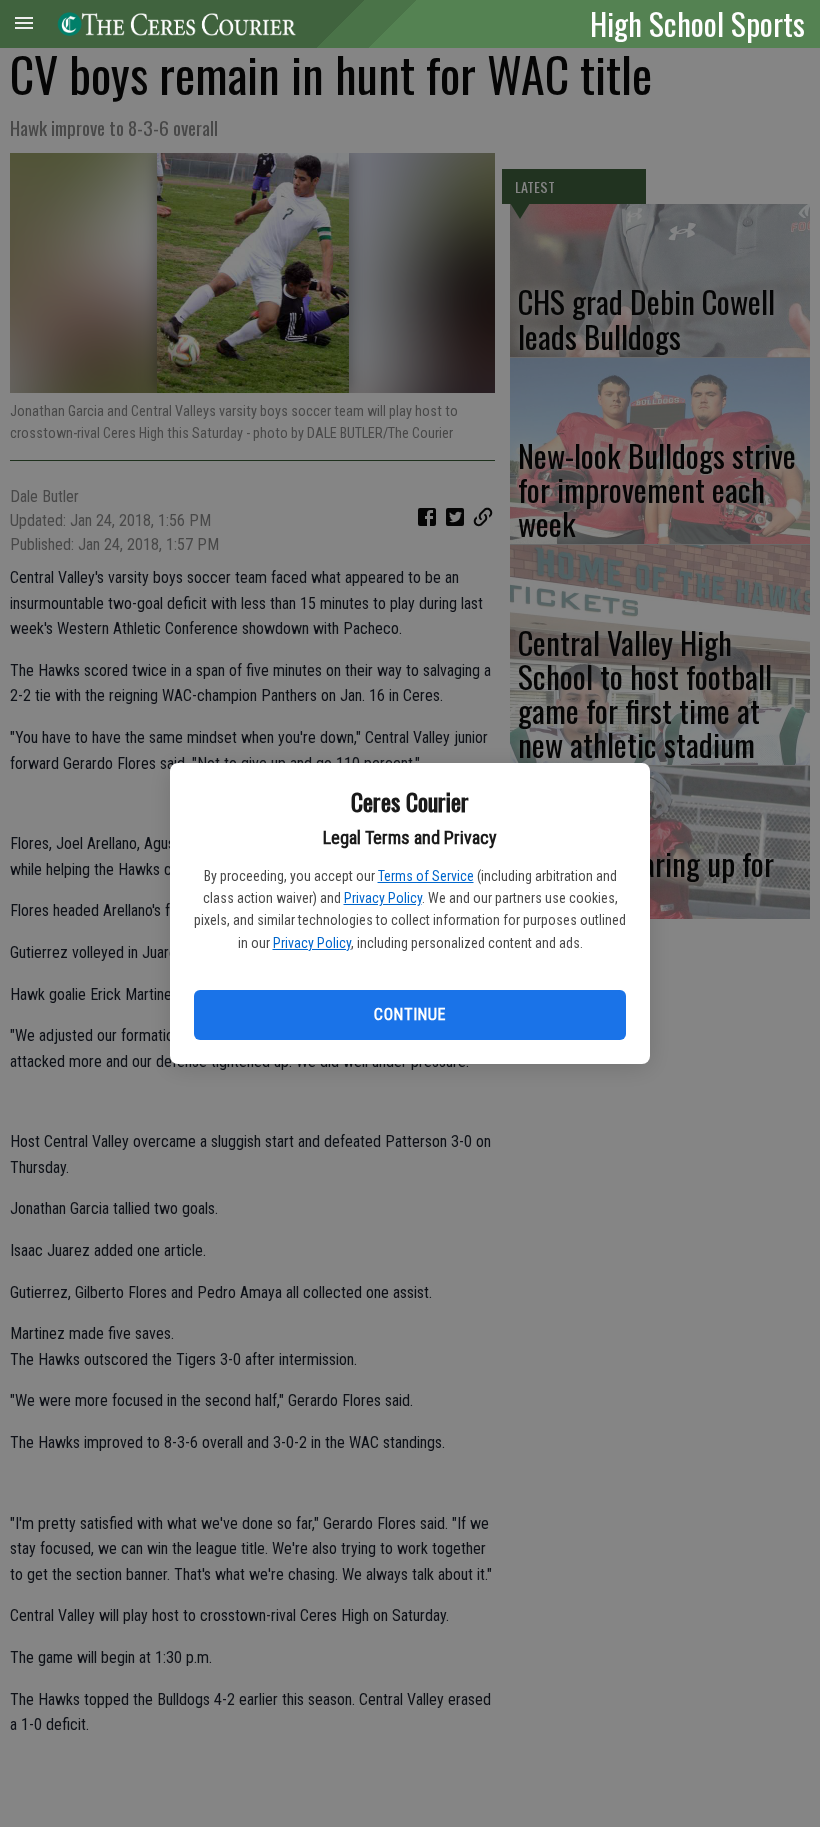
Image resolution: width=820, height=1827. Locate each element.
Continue (409, 1014)
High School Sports (697, 23)
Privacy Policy (383, 898)
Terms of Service (426, 876)
